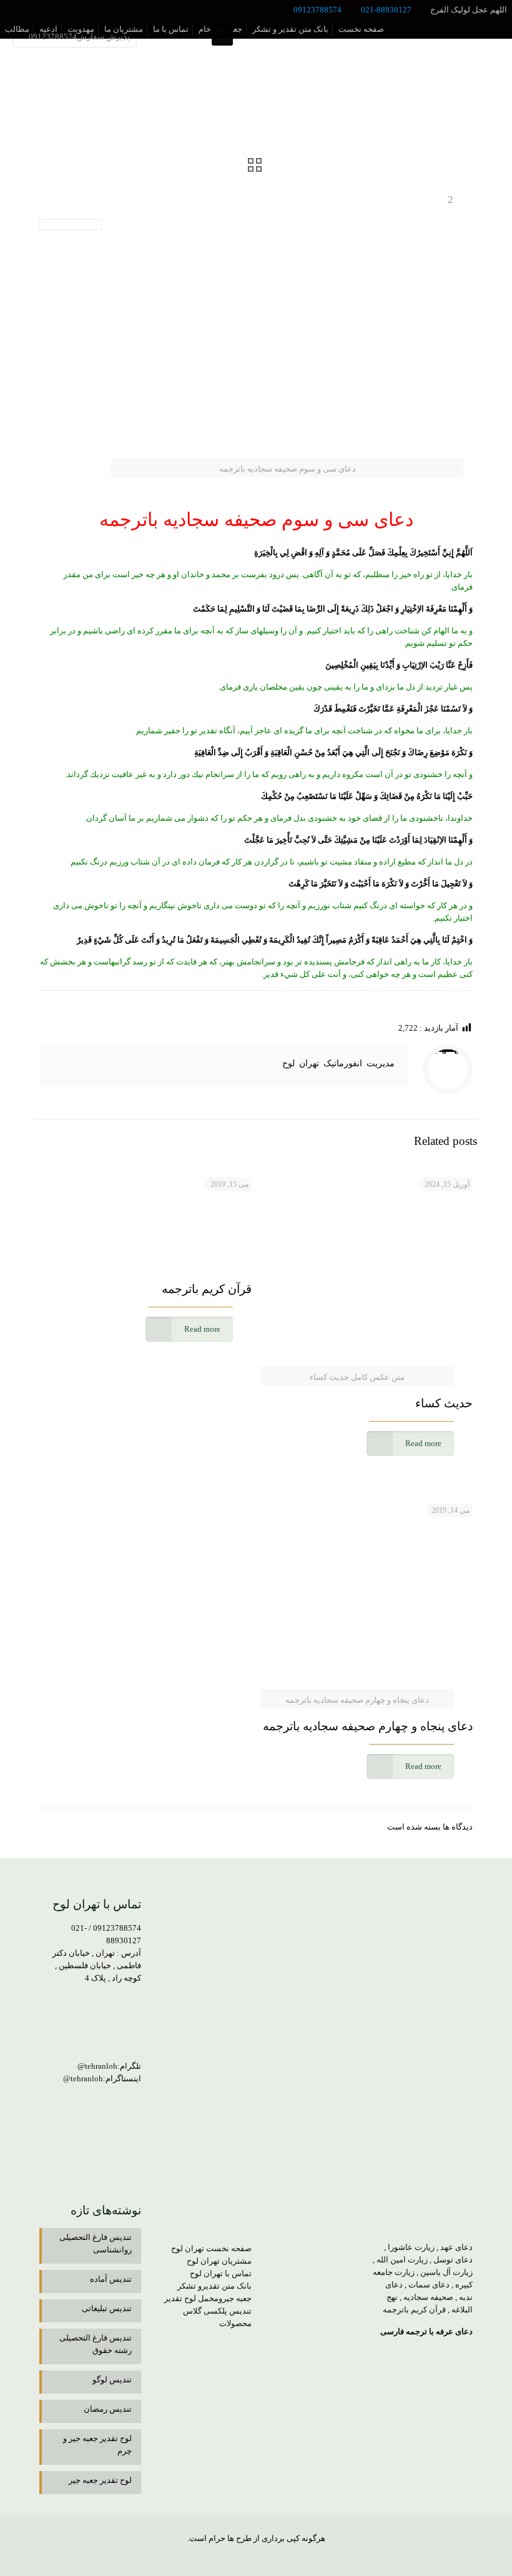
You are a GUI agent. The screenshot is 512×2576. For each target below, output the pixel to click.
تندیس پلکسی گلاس (217, 2311)
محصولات (235, 2323)
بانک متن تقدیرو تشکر (214, 2286)
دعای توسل (453, 2260)
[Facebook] (290, 2557)
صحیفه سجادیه (428, 2297)
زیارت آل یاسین (446, 2272)
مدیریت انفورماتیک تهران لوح (338, 1063)
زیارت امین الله (402, 2260)
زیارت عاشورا (411, 2247)
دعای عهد (456, 2247)
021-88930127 (386, 10)
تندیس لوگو (112, 2380)
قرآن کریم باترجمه (207, 1289)
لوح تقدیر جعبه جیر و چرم (97, 2445)
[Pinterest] (239, 2557)
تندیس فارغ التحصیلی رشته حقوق (96, 2344)
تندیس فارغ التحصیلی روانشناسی (96, 2243)
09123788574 (318, 10)
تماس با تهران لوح (221, 2273)
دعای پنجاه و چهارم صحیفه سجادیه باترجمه (368, 1726)
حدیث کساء (444, 1403)
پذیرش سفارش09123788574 (79, 37)
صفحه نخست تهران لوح (211, 2248)
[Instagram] (223, 2557)
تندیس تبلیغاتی (107, 2308)
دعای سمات (429, 2285)
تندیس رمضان (108, 2409)
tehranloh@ (97, 2066)
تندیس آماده (111, 2279)
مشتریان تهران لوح (219, 2261)
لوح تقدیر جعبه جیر (100, 2480)
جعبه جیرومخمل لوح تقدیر (208, 2298)
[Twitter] (273, 2557)
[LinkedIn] (256, 2557)
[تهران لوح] (468, 35)
